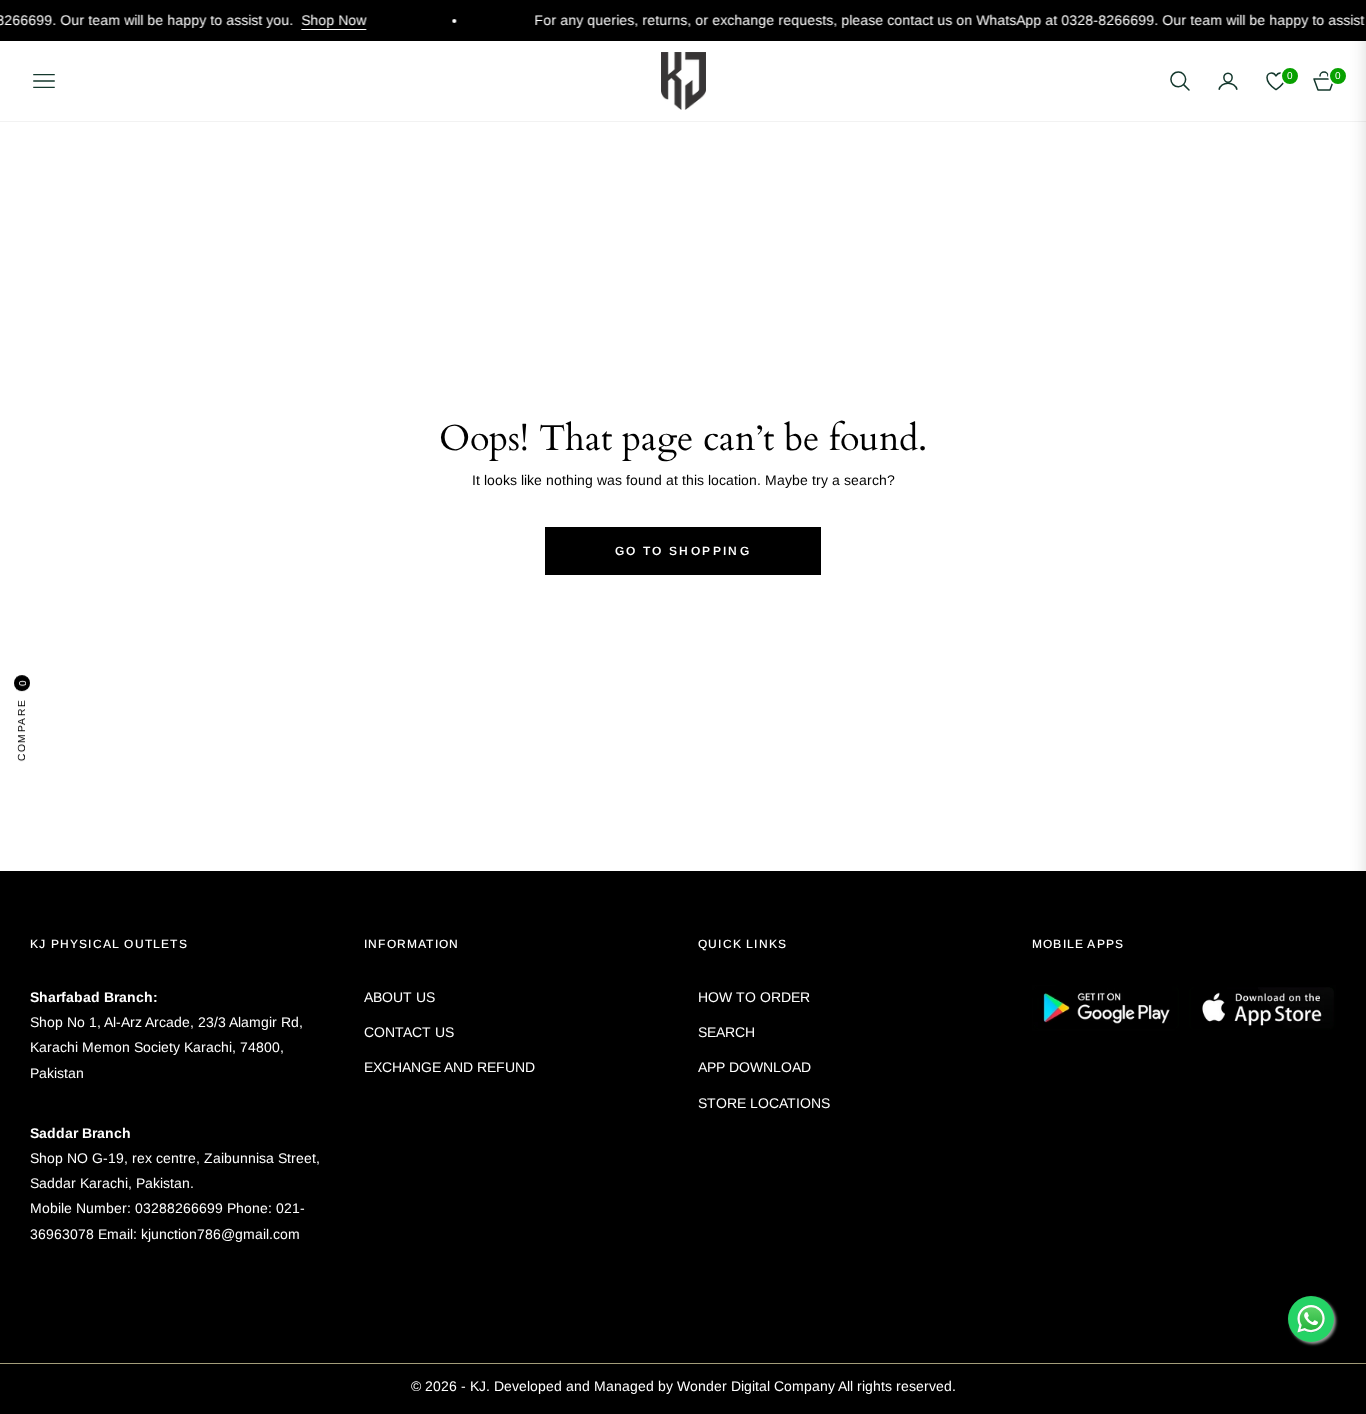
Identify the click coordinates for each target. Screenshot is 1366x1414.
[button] (1180, 81)
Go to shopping (683, 551)
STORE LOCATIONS (764, 1103)
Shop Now (304, 20)
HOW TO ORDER (754, 997)
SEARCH (726, 1032)
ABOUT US (399, 997)
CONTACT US (409, 1032)
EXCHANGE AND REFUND (449, 1067)
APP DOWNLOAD (754, 1067)
